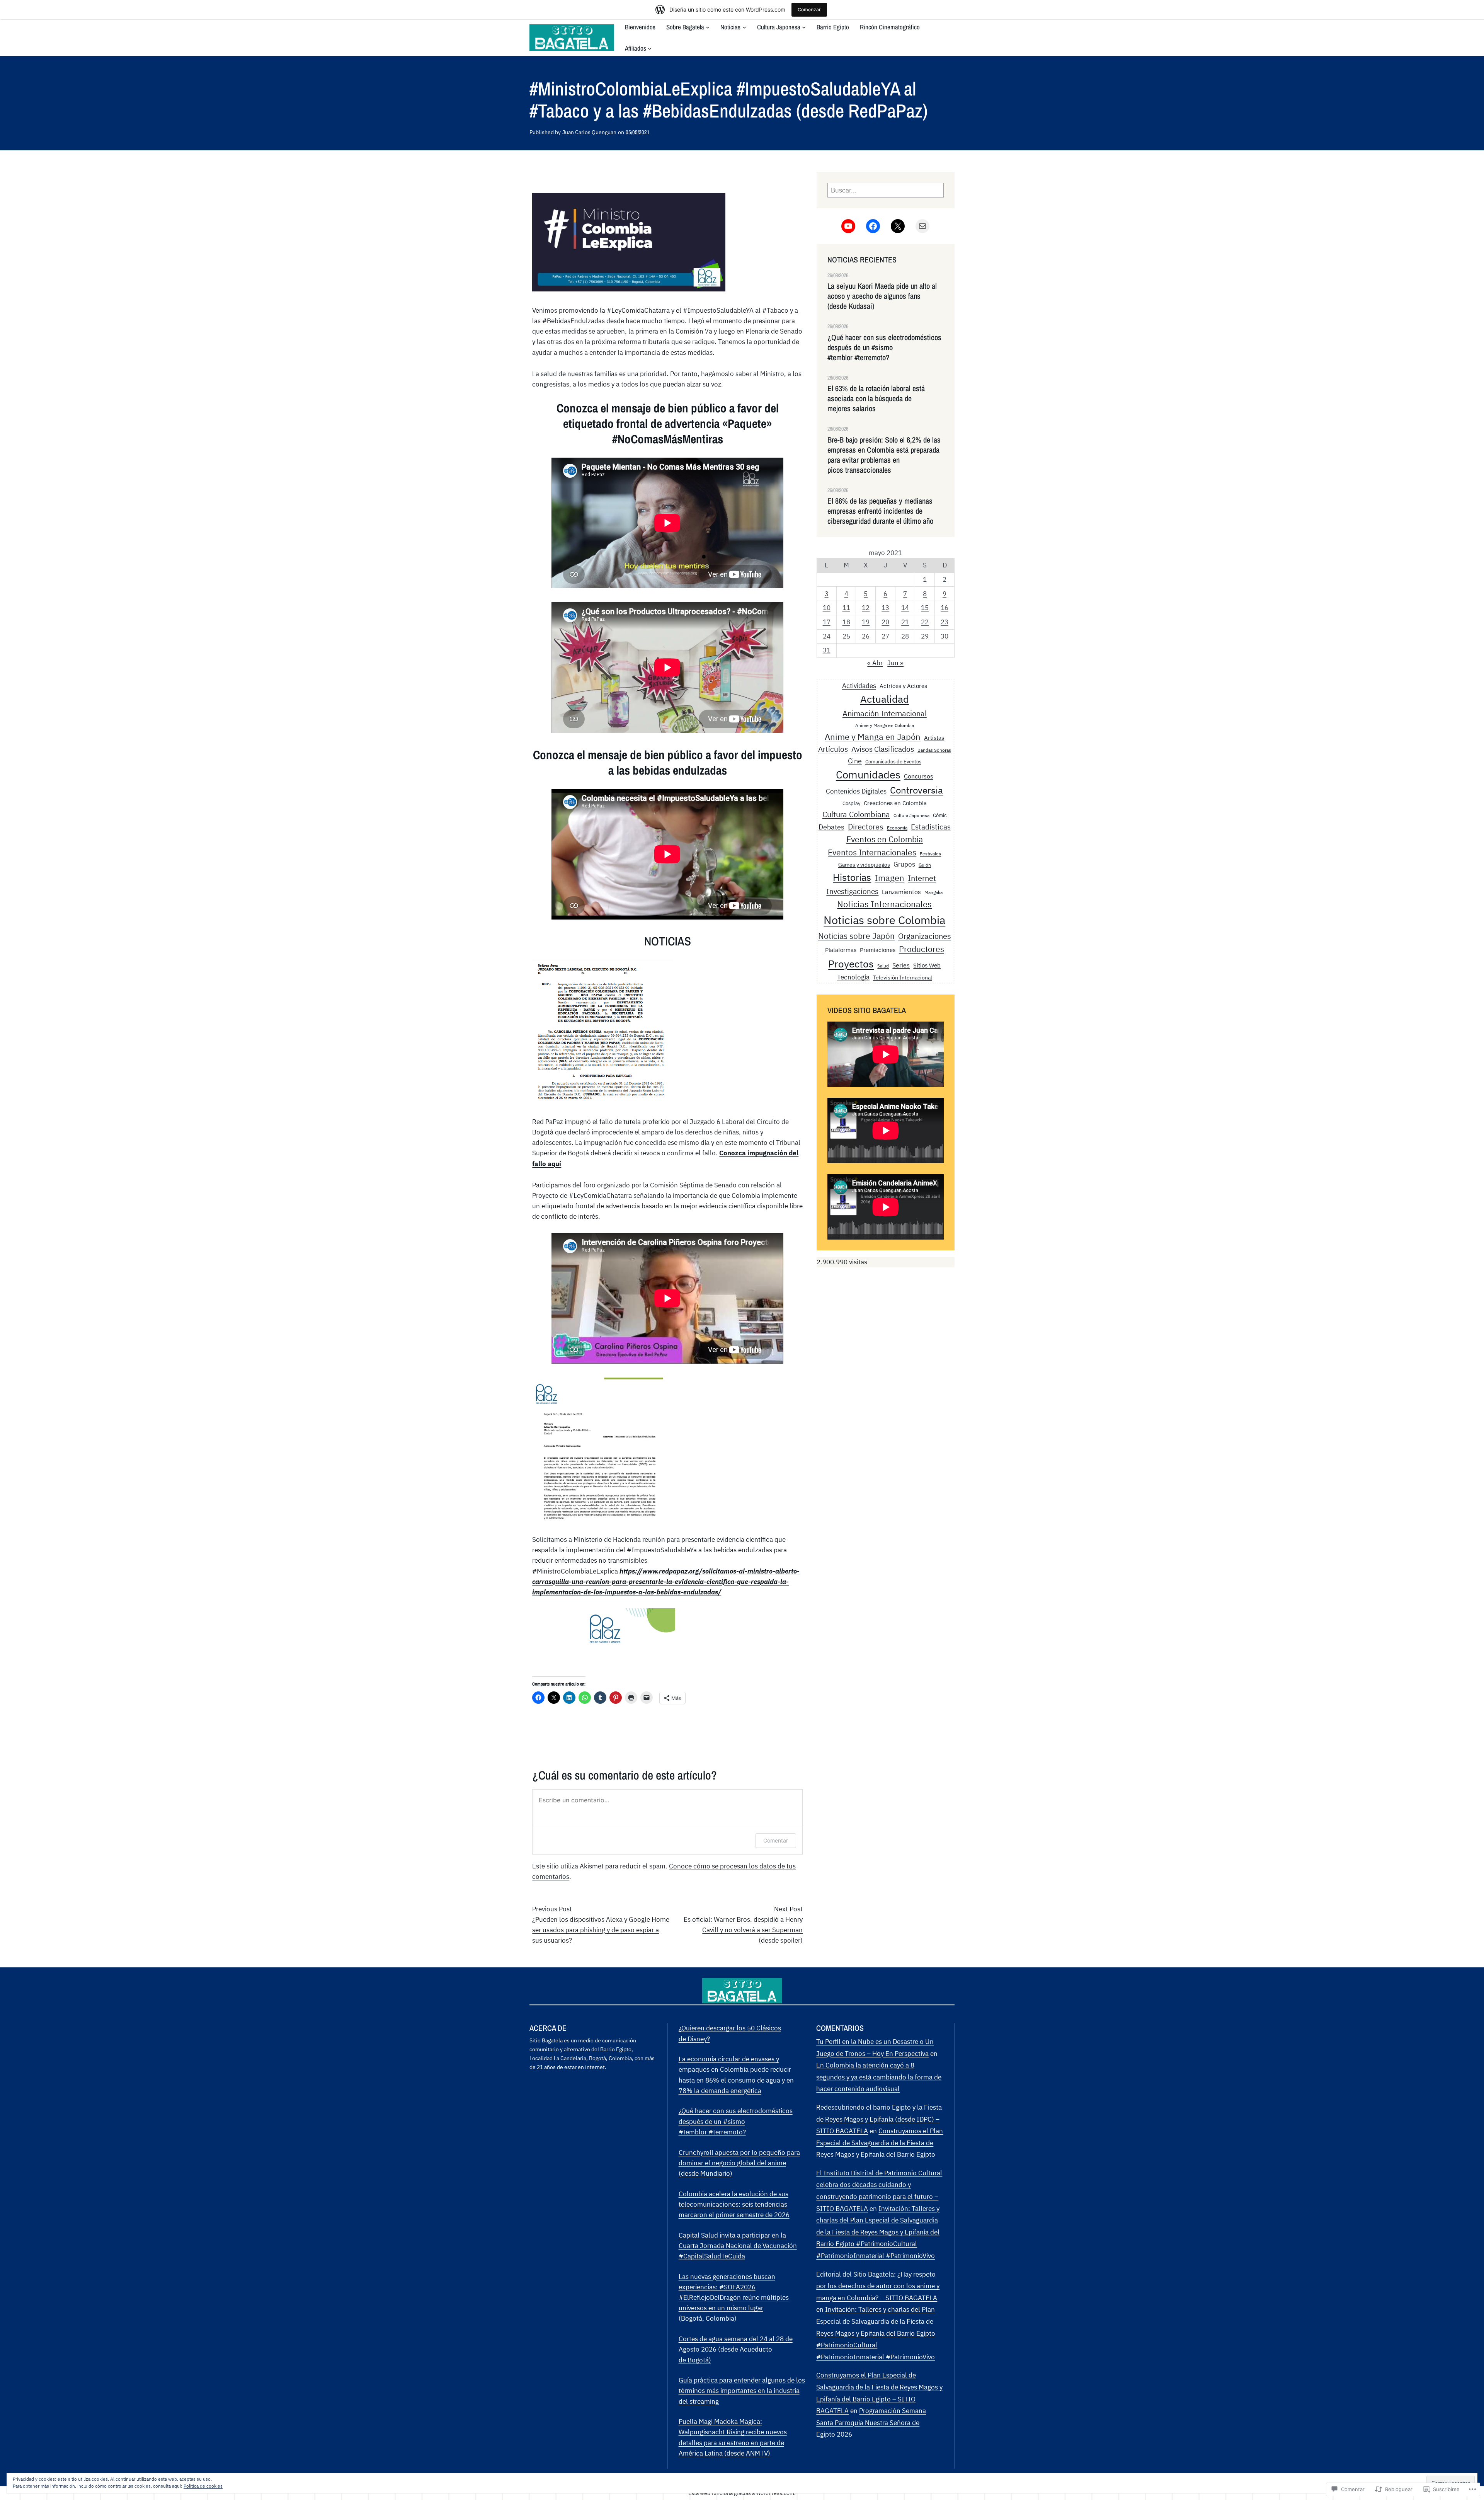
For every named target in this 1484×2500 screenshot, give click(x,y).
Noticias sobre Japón (856, 936)
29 (925, 636)
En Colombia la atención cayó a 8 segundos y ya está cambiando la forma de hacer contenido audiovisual (879, 2077)
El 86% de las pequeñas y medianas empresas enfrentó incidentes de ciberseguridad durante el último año (880, 511)
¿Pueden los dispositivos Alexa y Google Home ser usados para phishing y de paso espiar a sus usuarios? (601, 1930)
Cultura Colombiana (856, 814)
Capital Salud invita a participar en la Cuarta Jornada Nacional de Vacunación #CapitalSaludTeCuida (738, 2246)
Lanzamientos (901, 892)
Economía (897, 828)
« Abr (875, 663)
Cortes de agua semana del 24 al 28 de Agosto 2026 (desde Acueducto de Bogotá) (736, 2349)
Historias (852, 877)
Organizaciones (925, 936)
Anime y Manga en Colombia (885, 725)
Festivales (930, 854)
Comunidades (868, 775)
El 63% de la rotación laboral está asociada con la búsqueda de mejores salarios (876, 399)
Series (901, 965)
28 (905, 636)
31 (827, 650)
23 (945, 622)
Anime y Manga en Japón (873, 737)
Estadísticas (931, 827)
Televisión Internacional (903, 977)
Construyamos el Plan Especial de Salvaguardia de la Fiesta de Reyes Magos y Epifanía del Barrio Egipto (880, 2143)
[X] (898, 226)
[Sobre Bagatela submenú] (708, 27)
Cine (855, 761)
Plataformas (841, 950)
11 (846, 608)
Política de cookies (203, 2486)
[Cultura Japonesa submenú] (804, 27)
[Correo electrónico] (922, 226)
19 (866, 622)
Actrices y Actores (903, 686)
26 (866, 636)
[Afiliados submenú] (650, 48)
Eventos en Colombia (885, 839)
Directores (866, 827)
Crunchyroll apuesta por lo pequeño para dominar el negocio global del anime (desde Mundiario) (739, 2163)
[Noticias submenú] (744, 27)
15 (925, 608)
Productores (922, 949)
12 (866, 608)
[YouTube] (848, 226)
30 (945, 636)
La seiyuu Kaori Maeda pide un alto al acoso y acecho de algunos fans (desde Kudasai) (882, 296)
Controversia (916, 790)
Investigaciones (852, 891)
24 (827, 636)
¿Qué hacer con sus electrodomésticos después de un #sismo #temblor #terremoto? (884, 347)
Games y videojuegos (864, 864)
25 (846, 636)
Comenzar (809, 9)
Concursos (919, 776)
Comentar (776, 1840)
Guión (925, 865)
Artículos (833, 749)
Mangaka (933, 892)
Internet (922, 878)
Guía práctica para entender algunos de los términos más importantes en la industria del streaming (742, 2391)
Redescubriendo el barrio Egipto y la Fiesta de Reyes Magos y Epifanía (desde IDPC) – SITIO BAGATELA (879, 2119)
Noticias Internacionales (884, 904)
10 (827, 608)
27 (885, 636)
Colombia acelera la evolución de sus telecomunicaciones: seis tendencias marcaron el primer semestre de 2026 (734, 2204)
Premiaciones (878, 950)
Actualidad (885, 699)
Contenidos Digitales (856, 791)
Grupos (904, 864)
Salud (883, 966)
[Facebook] (873, 226)
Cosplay (851, 803)
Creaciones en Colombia (895, 803)
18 (846, 622)
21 (905, 622)
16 (945, 608)
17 (827, 622)
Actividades (859, 685)
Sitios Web (927, 965)
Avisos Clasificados (883, 749)
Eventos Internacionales (872, 852)
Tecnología (853, 977)
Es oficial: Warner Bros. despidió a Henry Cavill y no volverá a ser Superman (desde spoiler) (743, 1930)
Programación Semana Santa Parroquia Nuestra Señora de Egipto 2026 (871, 2423)
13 (885, 608)
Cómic (940, 815)
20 (885, 622)
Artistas (934, 738)
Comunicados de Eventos (893, 761)
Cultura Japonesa (911, 815)
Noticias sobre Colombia (884, 920)
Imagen (889, 878)
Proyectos (851, 964)
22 (925, 622)
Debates (831, 827)
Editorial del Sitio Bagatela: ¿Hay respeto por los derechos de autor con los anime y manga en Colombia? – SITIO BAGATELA (878, 2286)
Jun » (895, 663)
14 (905, 608)
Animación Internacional (885, 713)
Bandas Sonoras (934, 750)
